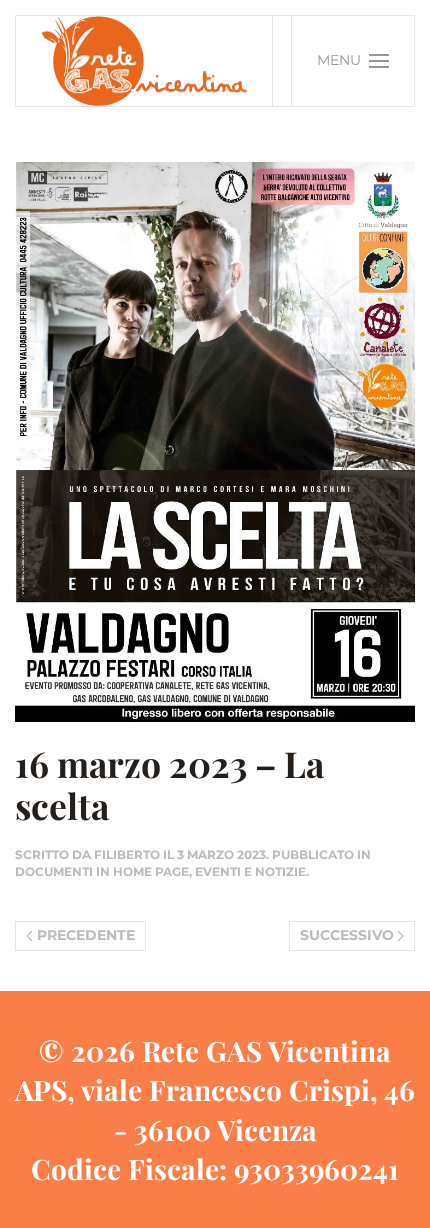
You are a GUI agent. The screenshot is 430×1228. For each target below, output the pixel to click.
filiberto (127, 854)
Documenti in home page (102, 871)
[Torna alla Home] (144, 61)
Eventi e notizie (250, 871)
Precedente (86, 935)
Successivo (347, 935)
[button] (353, 61)
